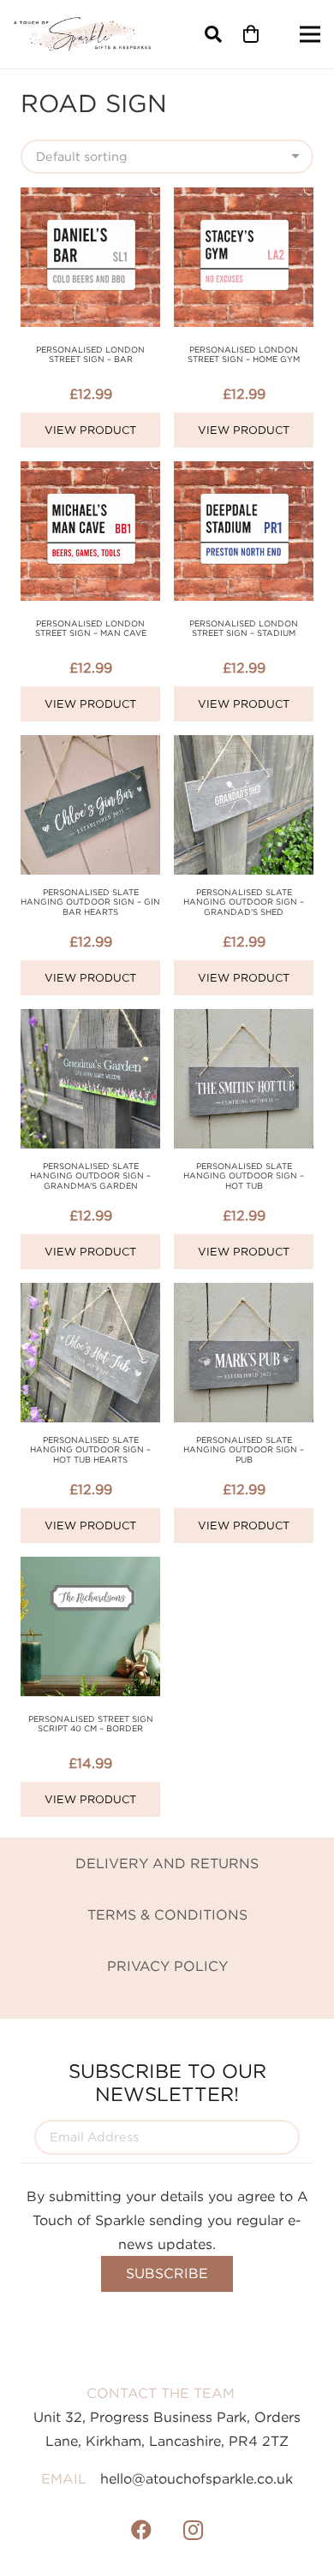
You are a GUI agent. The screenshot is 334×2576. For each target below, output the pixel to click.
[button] (213, 34)
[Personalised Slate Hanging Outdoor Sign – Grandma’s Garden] (90, 1021)
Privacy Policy (167, 1966)
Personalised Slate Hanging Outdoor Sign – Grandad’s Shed (244, 902)
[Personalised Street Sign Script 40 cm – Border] (90, 1569)
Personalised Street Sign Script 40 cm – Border (91, 1724)
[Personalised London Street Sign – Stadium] (244, 473)
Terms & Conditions (167, 1914)
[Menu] (310, 34)
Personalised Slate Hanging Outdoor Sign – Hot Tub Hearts (90, 1450)
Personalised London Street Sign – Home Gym (244, 355)
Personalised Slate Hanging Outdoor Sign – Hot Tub (244, 1176)
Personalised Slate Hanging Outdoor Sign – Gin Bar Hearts (90, 902)
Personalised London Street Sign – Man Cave (91, 629)
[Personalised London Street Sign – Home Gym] (244, 199)
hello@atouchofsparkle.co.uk (197, 2478)
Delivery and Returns (167, 1863)
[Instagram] (193, 2530)
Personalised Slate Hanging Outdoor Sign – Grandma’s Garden (90, 1176)
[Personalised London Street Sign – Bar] (90, 199)
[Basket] (251, 34)
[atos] (82, 34)
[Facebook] (141, 2530)
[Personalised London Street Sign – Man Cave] (90, 473)
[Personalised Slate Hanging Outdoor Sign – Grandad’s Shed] (244, 747)
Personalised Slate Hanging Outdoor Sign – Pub (244, 1450)
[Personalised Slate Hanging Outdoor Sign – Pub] (244, 1295)
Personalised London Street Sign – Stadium (244, 629)
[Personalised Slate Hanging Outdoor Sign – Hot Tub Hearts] (90, 1295)
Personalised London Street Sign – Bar (90, 355)
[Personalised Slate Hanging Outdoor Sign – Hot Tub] (244, 1021)
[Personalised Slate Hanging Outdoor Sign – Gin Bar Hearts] (90, 747)
